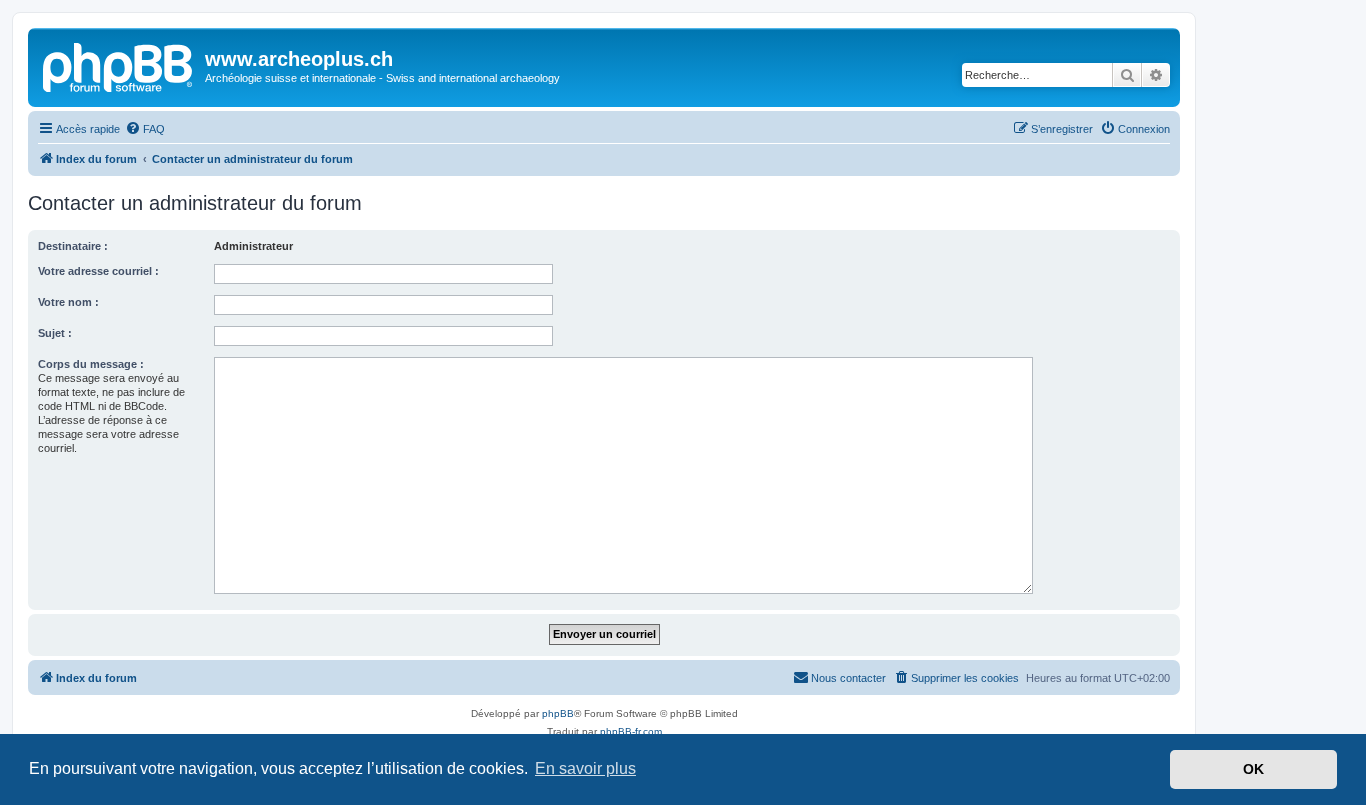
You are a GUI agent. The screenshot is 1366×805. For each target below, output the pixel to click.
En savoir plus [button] (585, 768)
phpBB (558, 713)
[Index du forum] (119, 65)
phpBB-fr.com (631, 731)
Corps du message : (91, 364)
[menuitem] (145, 129)
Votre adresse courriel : (98, 271)
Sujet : (55, 333)
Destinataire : (73, 246)
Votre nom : (68, 302)
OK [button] (1253, 769)
